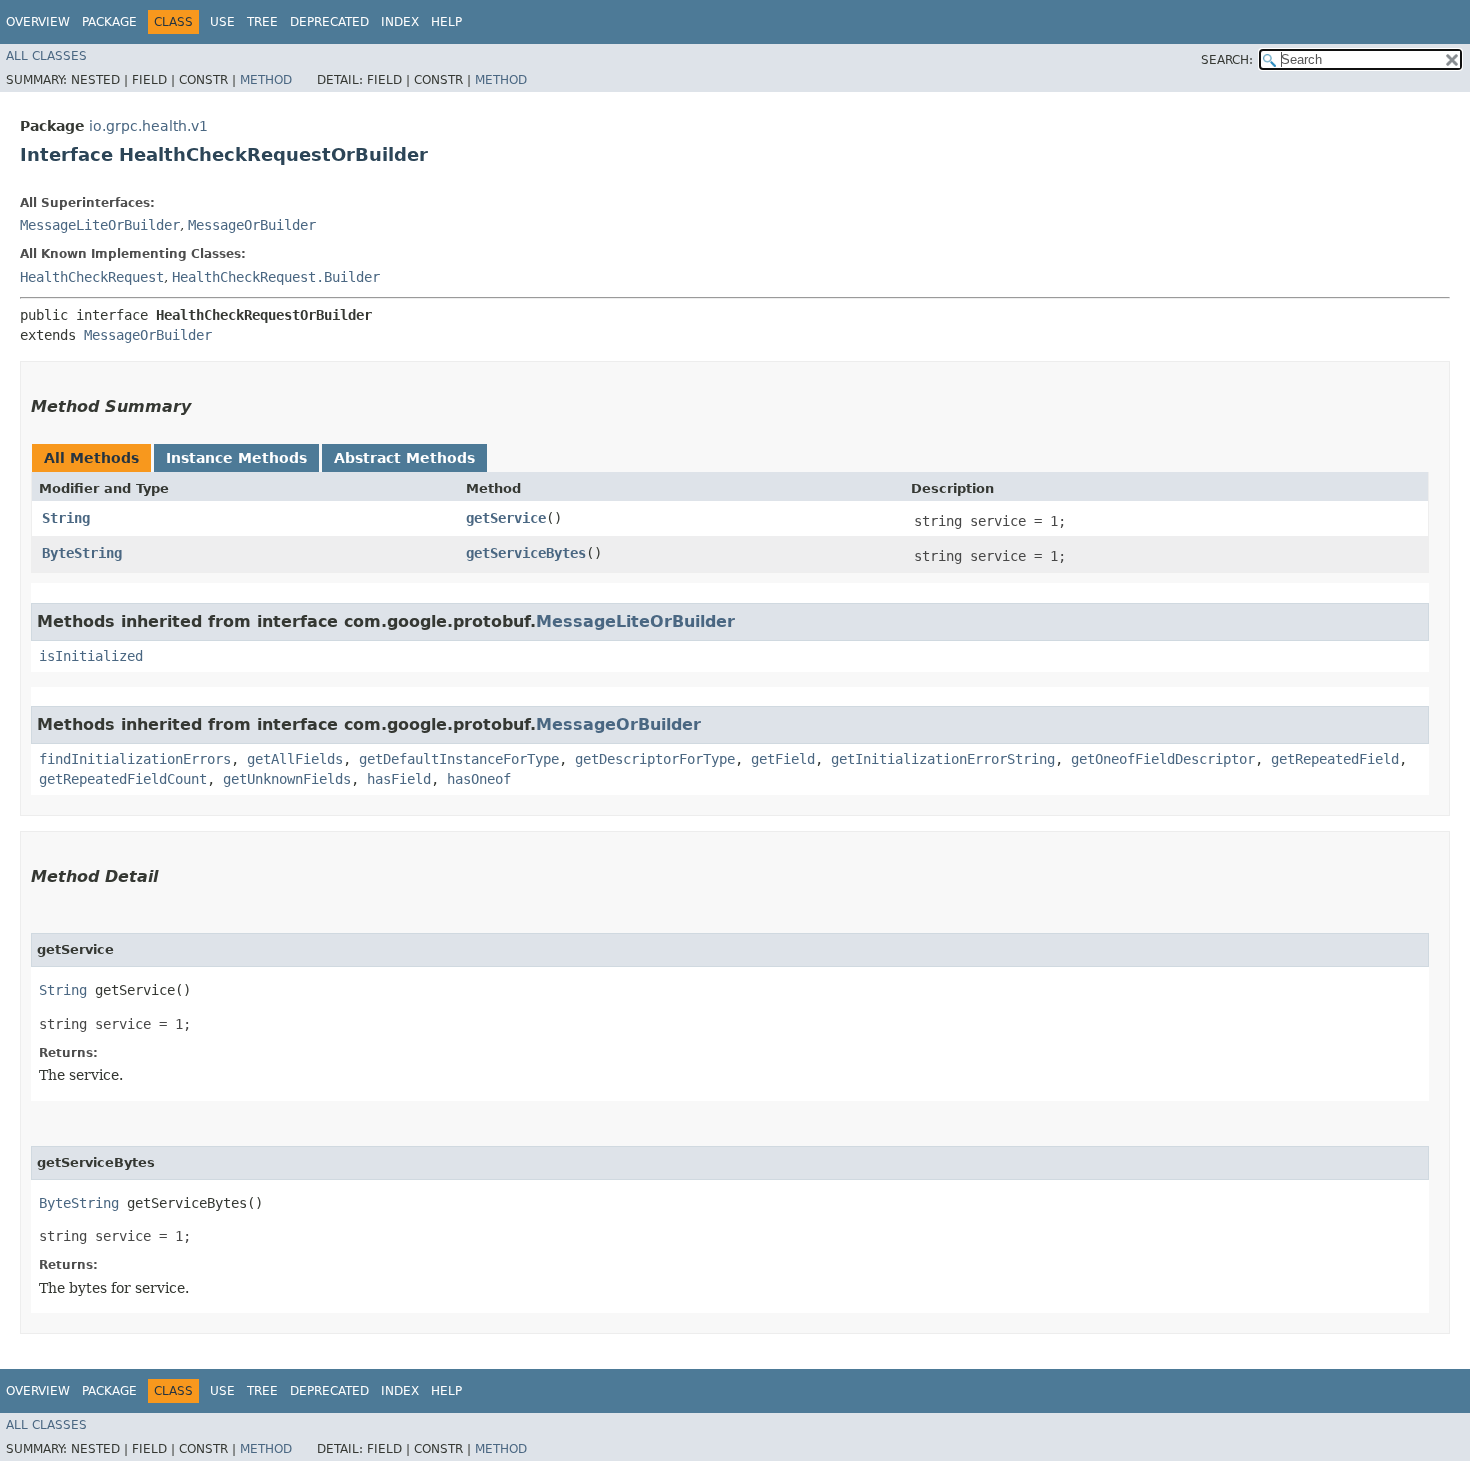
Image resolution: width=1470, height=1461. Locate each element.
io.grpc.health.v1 (148, 126)
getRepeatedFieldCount (123, 779)
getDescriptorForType (655, 759)
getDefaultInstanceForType (459, 759)
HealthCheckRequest (92, 277)
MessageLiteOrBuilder (100, 225)
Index (400, 22)
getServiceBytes (526, 553)
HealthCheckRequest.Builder (276, 277)
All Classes (46, 56)
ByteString (82, 553)
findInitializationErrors (135, 759)
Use (222, 22)
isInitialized (91, 656)
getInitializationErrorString (943, 759)
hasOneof (479, 779)
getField (783, 759)
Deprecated (329, 22)
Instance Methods (236, 458)
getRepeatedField (1335, 759)
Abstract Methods (404, 458)
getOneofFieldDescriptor (1163, 759)
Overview (38, 22)
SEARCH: (1227, 60)
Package (109, 22)
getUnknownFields (287, 779)
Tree (262, 22)
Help (446, 22)
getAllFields (295, 759)
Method (266, 80)
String (66, 518)
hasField (399, 779)
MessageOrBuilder (252, 225)
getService (506, 518)
